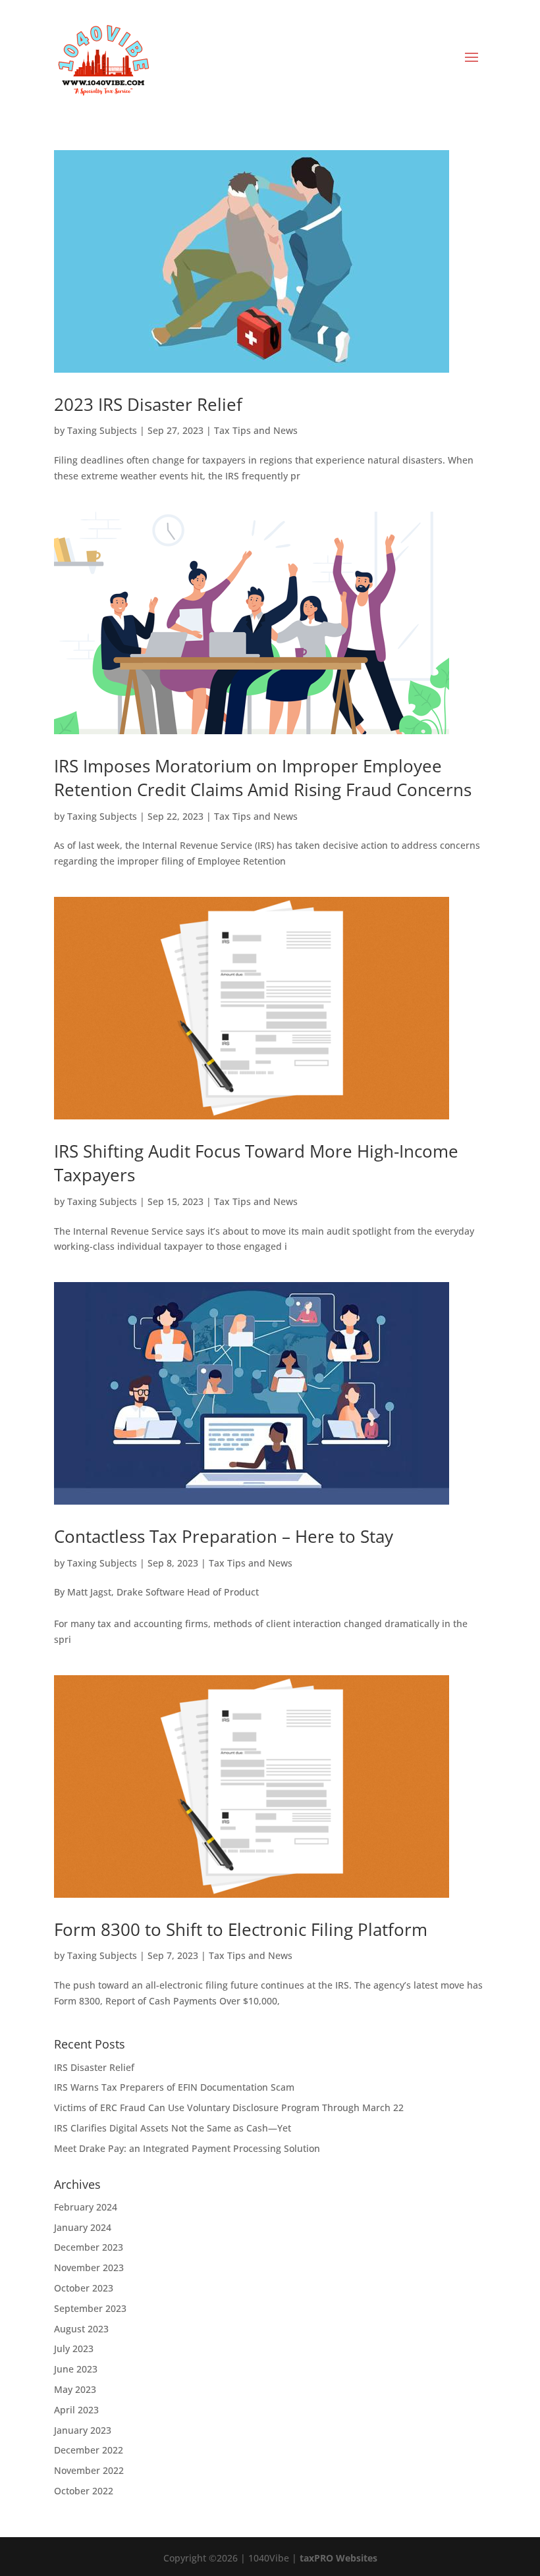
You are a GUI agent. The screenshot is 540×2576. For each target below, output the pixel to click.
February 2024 (86, 2207)
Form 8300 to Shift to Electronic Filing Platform (241, 1929)
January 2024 (83, 2227)
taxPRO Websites (338, 2558)
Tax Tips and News (256, 430)
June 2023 (76, 2369)
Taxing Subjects (102, 430)
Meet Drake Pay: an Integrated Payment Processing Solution (187, 2148)
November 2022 (89, 2470)
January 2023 (83, 2430)
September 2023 (90, 2308)
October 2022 (84, 2491)
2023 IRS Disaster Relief (148, 404)
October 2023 (84, 2288)
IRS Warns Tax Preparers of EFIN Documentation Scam (174, 2087)
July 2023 (74, 2348)
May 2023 (75, 2389)
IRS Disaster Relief (94, 2067)
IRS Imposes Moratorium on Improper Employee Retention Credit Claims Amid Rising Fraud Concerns (263, 778)
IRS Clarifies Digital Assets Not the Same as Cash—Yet (173, 2128)
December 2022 (89, 2450)
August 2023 (81, 2329)
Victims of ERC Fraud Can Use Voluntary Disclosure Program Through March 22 (229, 2107)
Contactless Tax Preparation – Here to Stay (224, 1536)
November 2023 (89, 2267)
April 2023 (76, 2410)
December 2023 (89, 2247)
